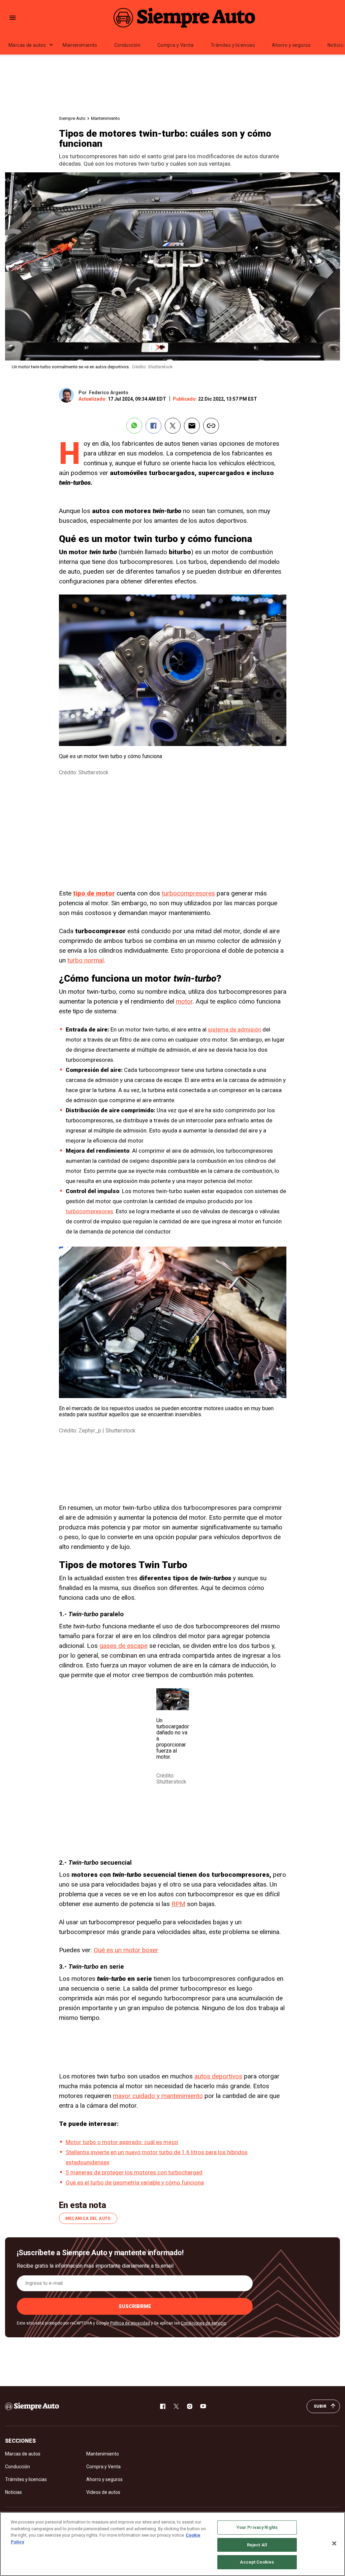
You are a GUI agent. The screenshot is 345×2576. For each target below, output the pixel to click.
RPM (178, 1904)
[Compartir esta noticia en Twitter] (173, 426)
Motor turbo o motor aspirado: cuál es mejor (122, 2142)
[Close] (334, 2543)
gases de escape (123, 1646)
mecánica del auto (88, 2218)
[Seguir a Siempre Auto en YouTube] (203, 2406)
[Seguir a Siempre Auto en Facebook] (163, 2406)
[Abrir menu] (13, 18)
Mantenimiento (80, 45)
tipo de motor (94, 893)
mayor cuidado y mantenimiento (158, 2096)
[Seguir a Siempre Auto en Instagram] (190, 2406)
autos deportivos (218, 2076)
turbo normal (86, 960)
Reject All (257, 2545)
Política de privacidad (130, 2323)
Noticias (13, 2492)
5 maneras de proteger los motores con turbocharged (134, 2172)
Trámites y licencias (233, 45)
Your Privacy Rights (257, 2527)
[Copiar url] (211, 426)
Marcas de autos (27, 45)
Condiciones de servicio (203, 2323)
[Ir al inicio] (32, 2406)
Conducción (127, 45)
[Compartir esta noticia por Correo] (192, 426)
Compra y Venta (176, 45)
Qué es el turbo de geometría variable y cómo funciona (135, 2182)
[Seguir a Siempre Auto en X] (176, 2406)
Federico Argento (109, 393)
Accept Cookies (257, 2562)
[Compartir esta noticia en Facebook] (153, 426)
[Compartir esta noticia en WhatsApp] (134, 426)
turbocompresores (188, 893)
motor (184, 1001)
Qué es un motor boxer (126, 1950)
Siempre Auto (72, 118)
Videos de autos (103, 2492)
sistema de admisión (234, 1029)
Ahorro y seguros (291, 45)
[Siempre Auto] (184, 18)
